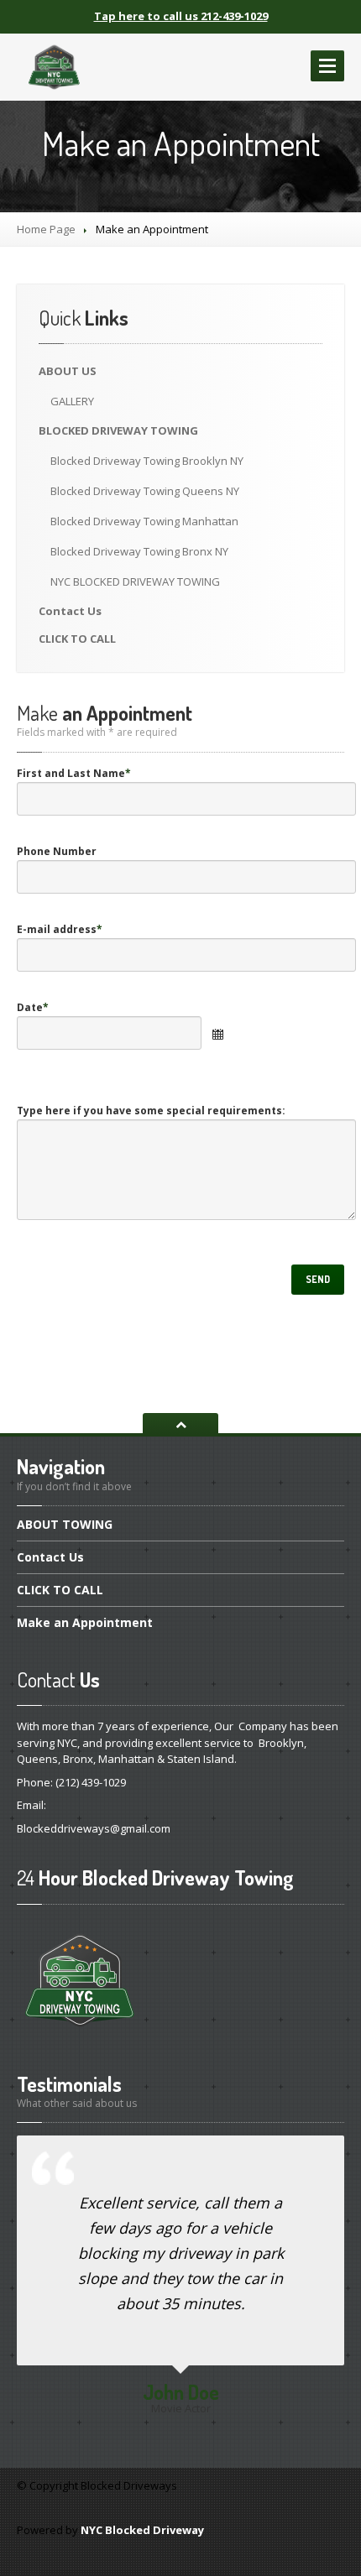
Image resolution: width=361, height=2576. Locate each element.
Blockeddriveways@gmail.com (94, 1828)
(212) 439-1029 (91, 1782)
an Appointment (85, 1622)
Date (33, 1007)
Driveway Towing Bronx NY (139, 551)
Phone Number (57, 851)
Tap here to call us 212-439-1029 (181, 16)
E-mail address (60, 929)
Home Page (46, 229)
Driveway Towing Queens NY (145, 491)
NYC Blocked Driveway (142, 2530)
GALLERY (72, 401)
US (68, 371)
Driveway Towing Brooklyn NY (147, 461)
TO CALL (77, 639)
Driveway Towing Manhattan (144, 521)
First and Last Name (74, 773)
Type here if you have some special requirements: (151, 1111)
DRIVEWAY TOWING (118, 430)
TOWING (65, 1525)
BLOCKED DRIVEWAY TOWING (135, 581)
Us (70, 611)
